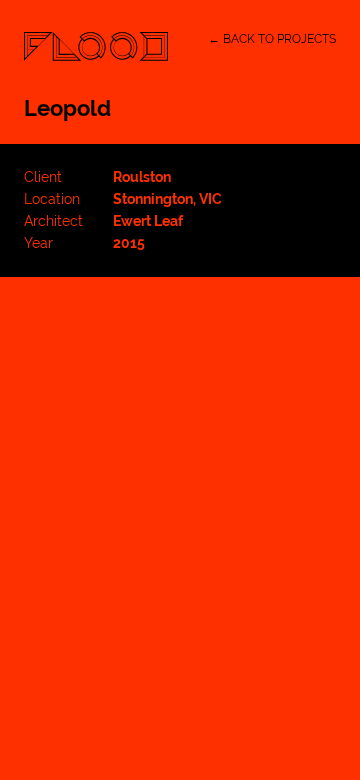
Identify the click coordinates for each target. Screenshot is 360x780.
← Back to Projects (272, 39)
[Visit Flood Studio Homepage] (96, 46)
